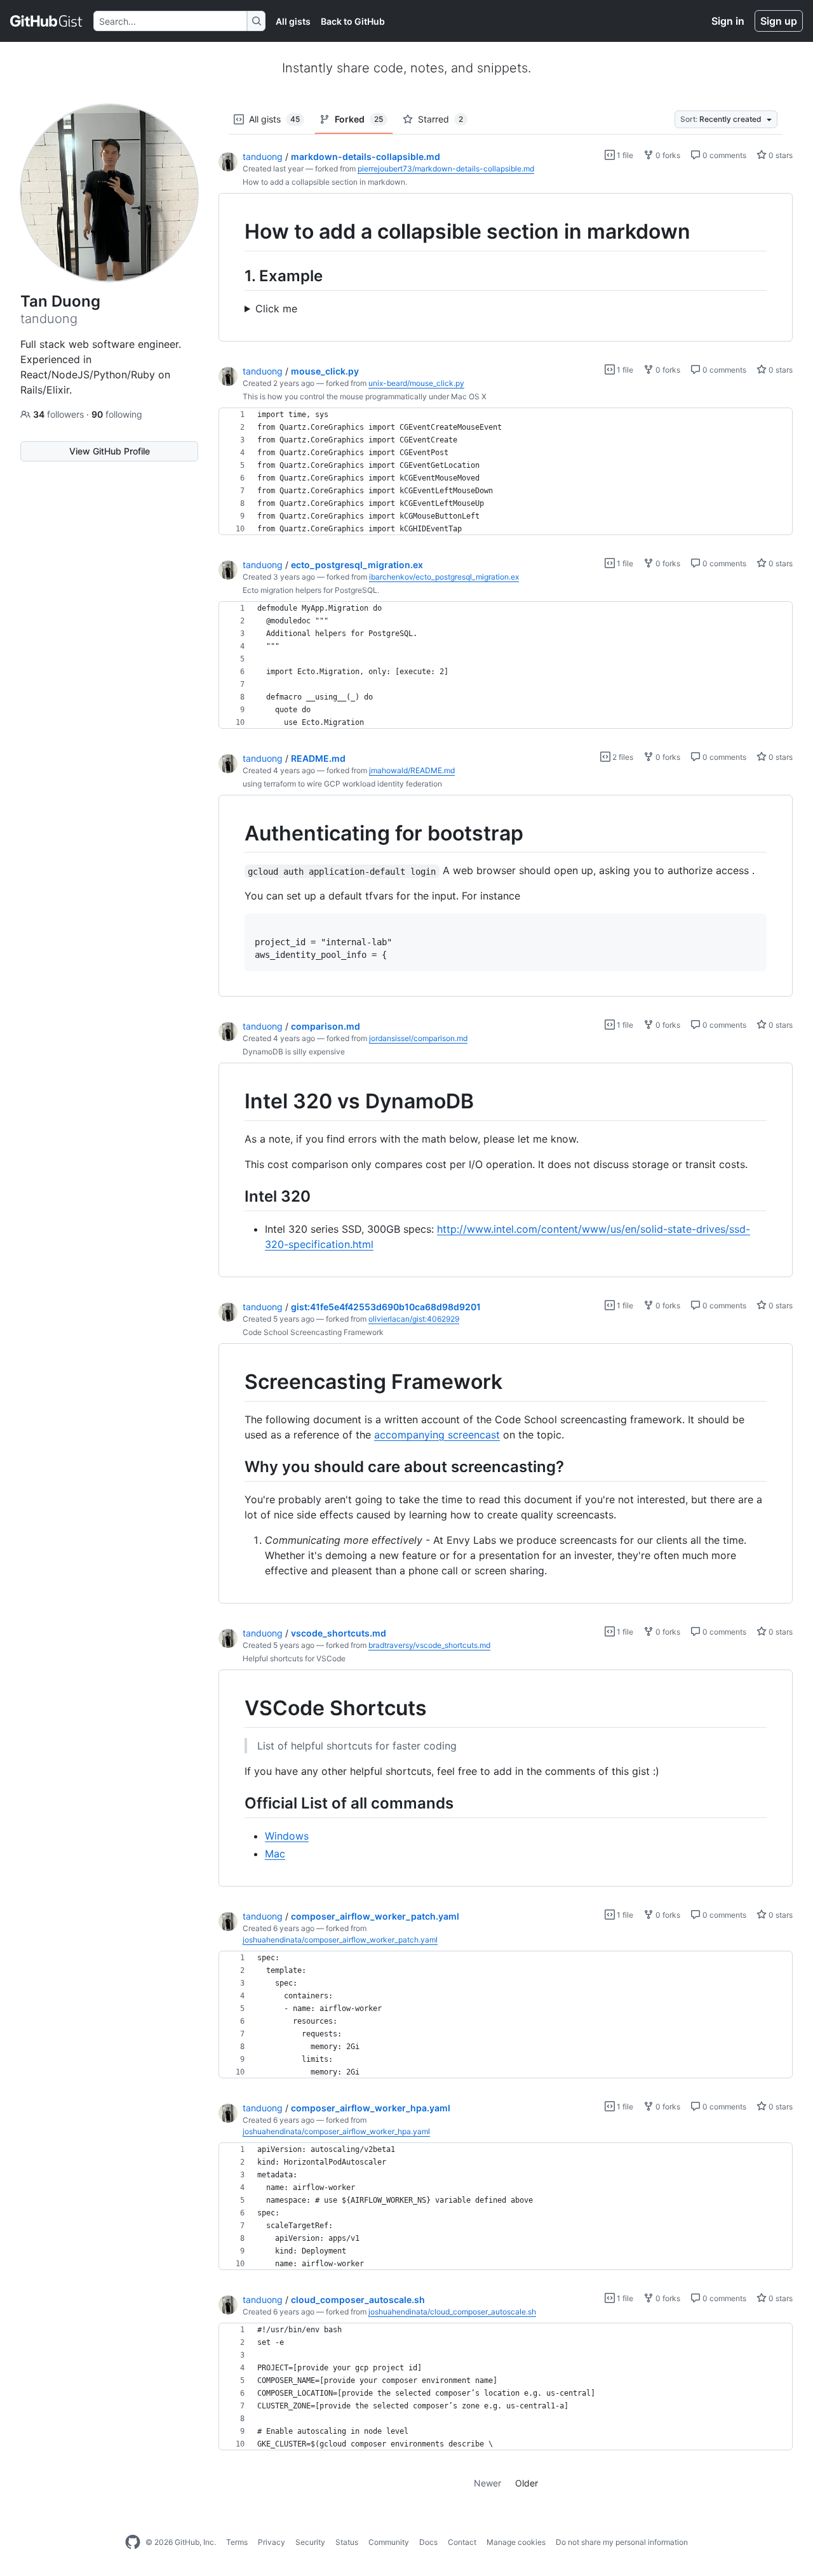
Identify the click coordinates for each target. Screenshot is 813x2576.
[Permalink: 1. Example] (236, 276)
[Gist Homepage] (47, 21)
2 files (622, 757)
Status (347, 2542)
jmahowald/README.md (412, 770)
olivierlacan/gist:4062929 (414, 1319)
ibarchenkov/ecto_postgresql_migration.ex (444, 577)
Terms (237, 2542)
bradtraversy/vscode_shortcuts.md (429, 1645)
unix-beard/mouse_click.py (416, 383)
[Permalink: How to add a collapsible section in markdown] (236, 232)
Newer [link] (487, 2483)
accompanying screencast (437, 1435)
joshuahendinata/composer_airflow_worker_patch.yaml (340, 1940)
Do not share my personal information (622, 2542)
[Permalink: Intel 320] (236, 1196)
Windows (287, 1836)
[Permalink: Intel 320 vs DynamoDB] (236, 1102)
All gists (293, 21)
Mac (275, 1854)
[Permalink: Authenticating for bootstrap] (236, 833)
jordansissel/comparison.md (418, 1038)
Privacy (272, 2542)
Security (310, 2542)
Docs (428, 2542)
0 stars (780, 155)
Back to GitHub (353, 21)
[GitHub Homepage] (133, 2542)
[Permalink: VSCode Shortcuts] (236, 1709)
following (117, 414)
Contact (462, 2542)
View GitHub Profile (110, 451)
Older (527, 2483)
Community (389, 2542)
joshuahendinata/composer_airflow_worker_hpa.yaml (336, 2131)
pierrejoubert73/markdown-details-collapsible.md (446, 169)
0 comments (723, 155)
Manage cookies (516, 2542)
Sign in (728, 21)
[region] (506, 268)
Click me (276, 309)
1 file (624, 155)
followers (60, 414)
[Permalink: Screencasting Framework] (236, 1383)
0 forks (667, 155)
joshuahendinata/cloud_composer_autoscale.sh (452, 2312)
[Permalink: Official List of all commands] (236, 1803)
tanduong (263, 156)
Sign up (779, 21)
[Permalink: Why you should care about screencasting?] (236, 1466)
